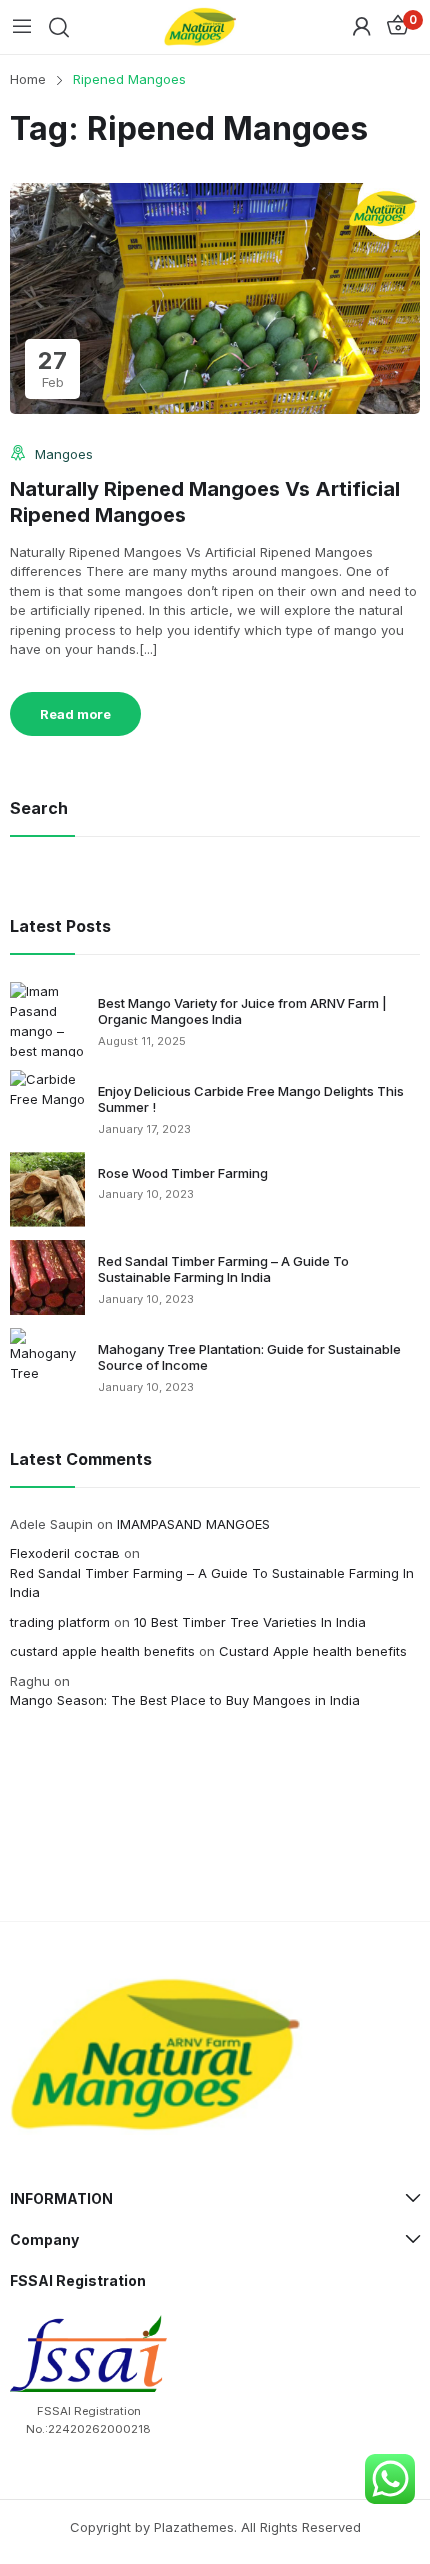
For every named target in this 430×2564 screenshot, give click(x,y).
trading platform (60, 1622)
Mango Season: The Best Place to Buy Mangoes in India (185, 1700)
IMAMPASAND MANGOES (193, 1524)
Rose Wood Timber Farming (183, 1173)
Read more (75, 714)
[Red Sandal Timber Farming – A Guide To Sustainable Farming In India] (47, 1277)
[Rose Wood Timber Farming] (47, 1189)
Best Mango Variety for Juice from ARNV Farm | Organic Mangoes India (242, 1011)
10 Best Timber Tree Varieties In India (250, 1622)
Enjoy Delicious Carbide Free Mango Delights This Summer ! (251, 1099)
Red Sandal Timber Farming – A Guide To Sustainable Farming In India (223, 1269)
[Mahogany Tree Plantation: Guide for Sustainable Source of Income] (47, 1356)
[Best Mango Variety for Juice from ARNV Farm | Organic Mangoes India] (47, 1019)
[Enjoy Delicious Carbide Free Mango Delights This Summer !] (47, 1090)
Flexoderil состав (65, 1553)
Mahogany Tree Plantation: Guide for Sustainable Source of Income (249, 1357)
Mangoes (64, 454)
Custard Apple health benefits (313, 1651)
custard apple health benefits (102, 1651)
